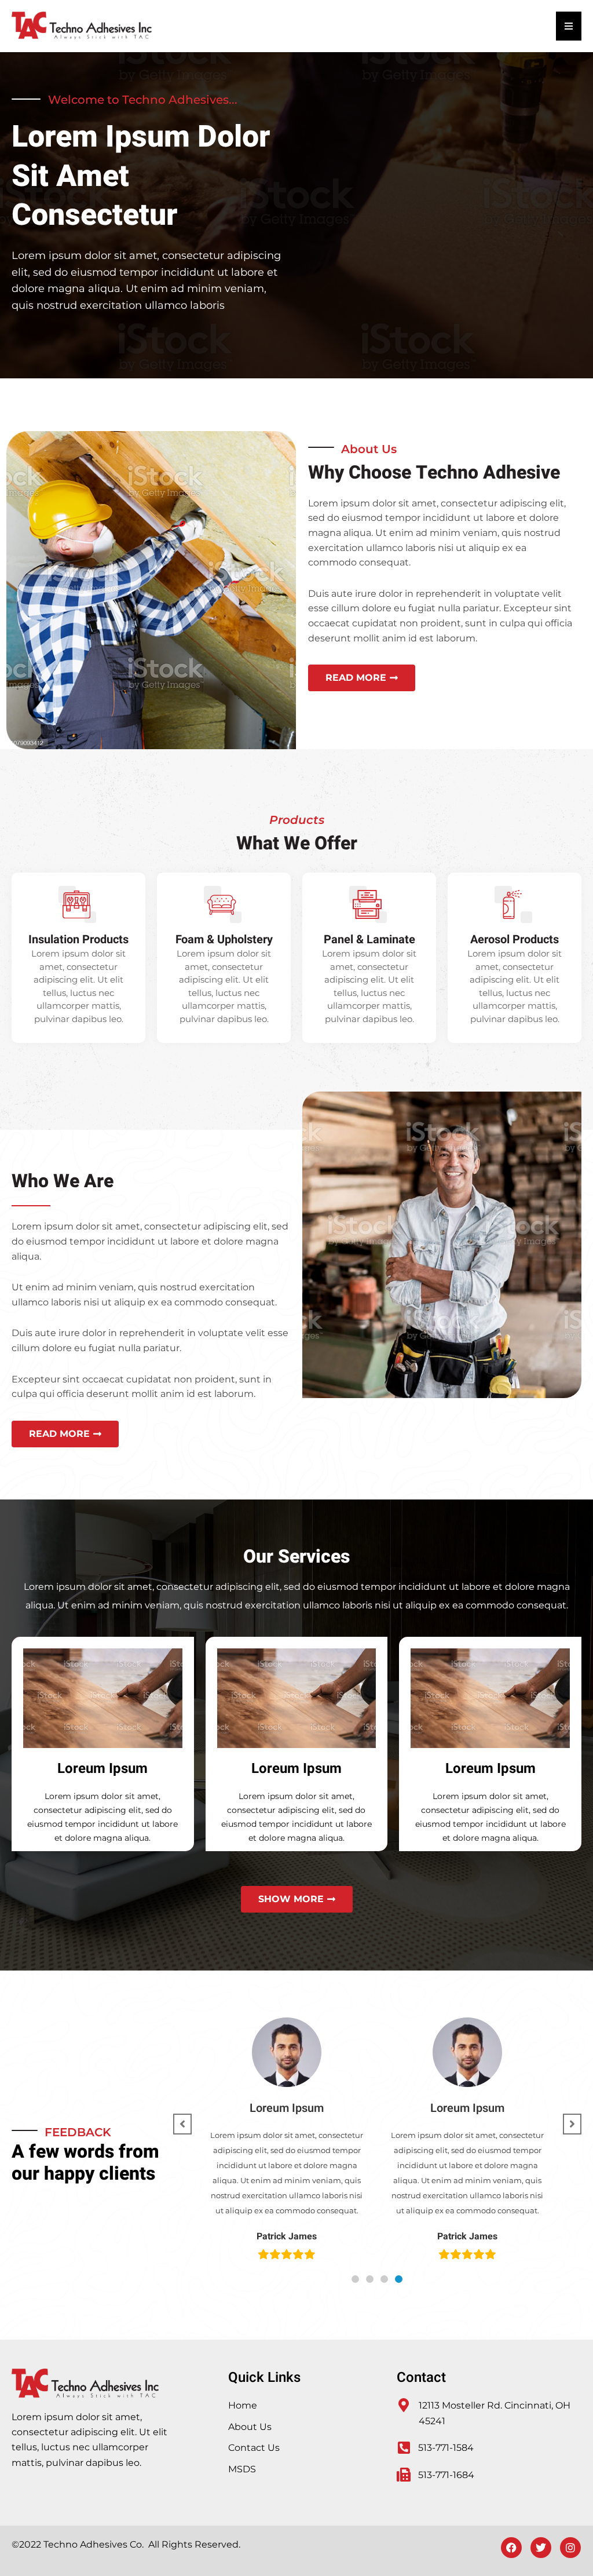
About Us (250, 2427)
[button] (355, 2279)
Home (243, 2405)
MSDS (242, 2469)
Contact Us (254, 2448)
